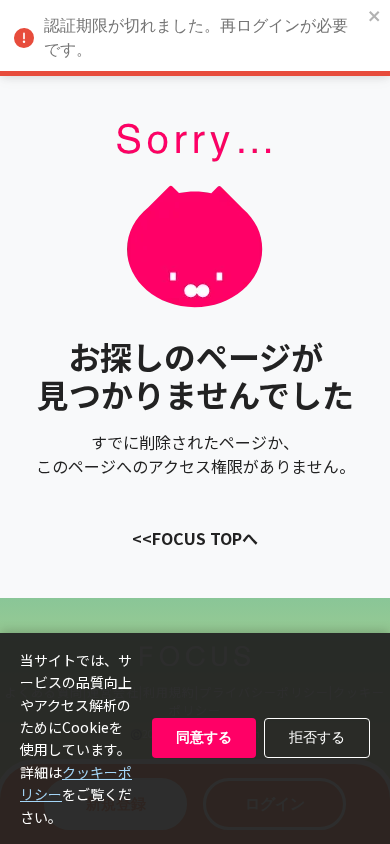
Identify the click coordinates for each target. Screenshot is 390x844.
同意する (204, 737)
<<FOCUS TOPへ (195, 538)
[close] (375, 17)
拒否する (317, 737)
